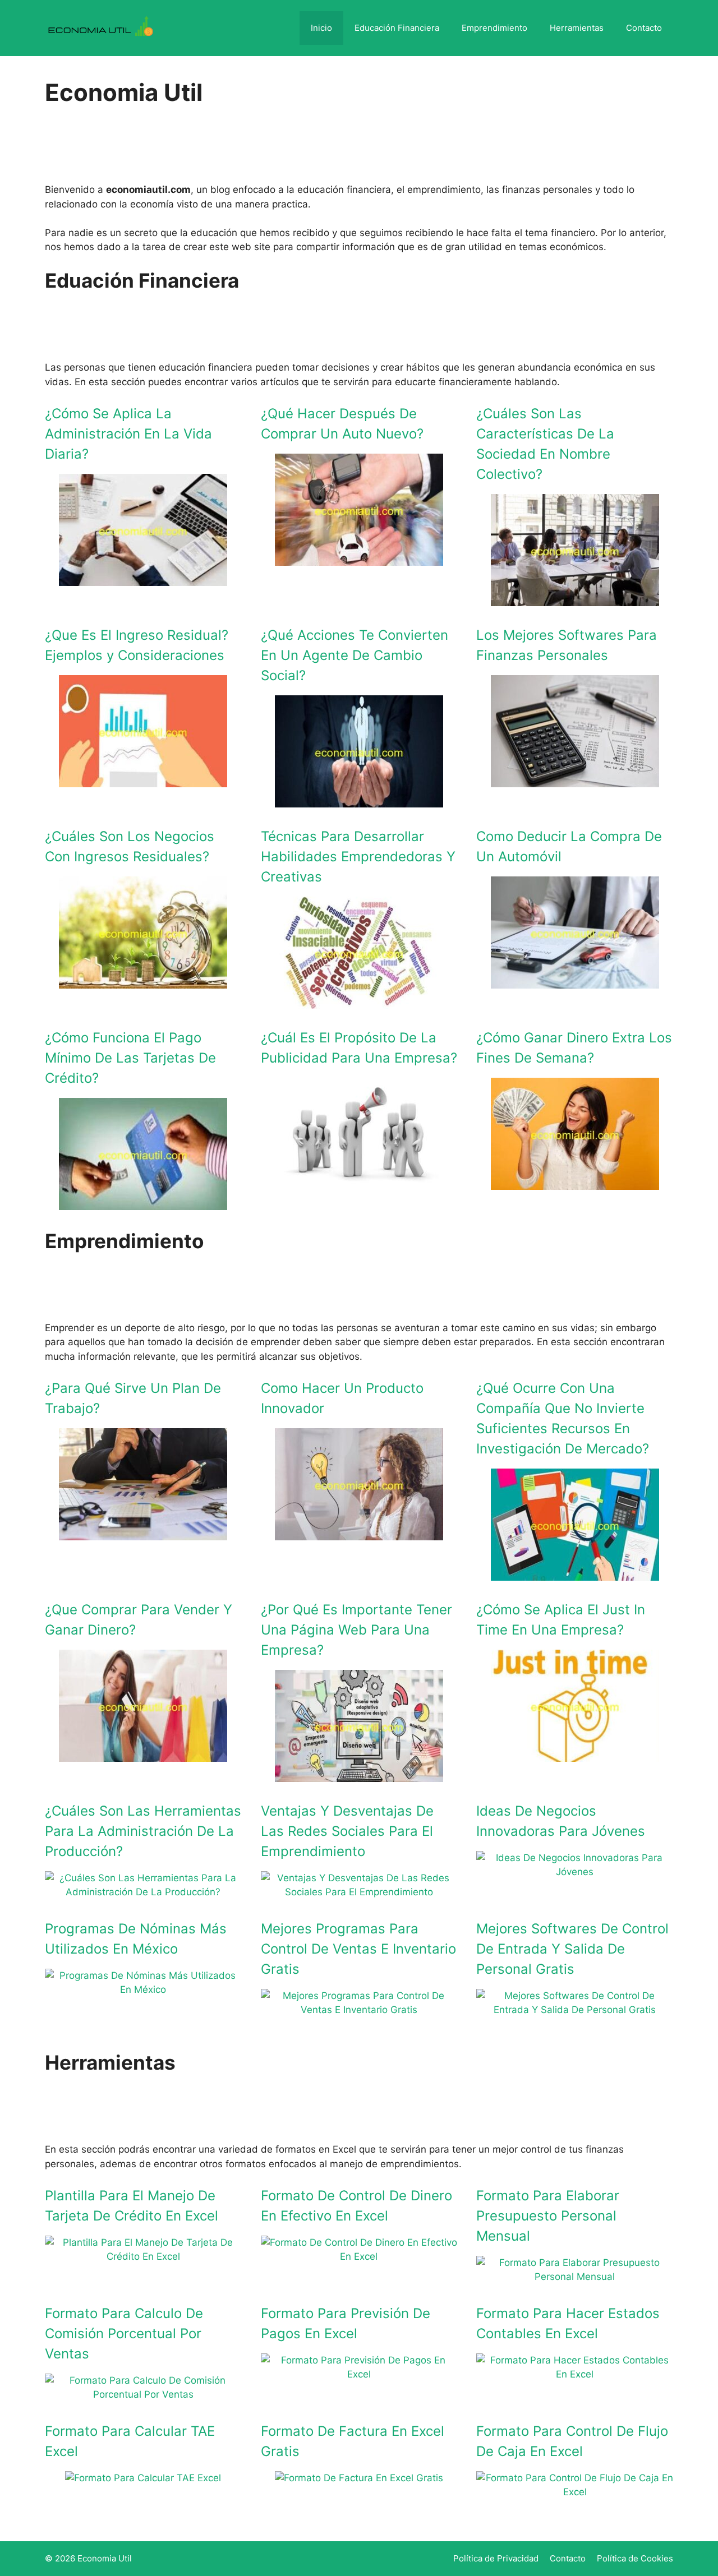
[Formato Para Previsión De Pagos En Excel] (359, 2374)
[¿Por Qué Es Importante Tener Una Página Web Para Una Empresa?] (359, 1774)
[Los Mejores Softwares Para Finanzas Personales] (575, 779)
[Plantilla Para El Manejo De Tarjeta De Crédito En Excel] (143, 2256)
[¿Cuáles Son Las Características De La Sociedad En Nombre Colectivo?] (575, 598)
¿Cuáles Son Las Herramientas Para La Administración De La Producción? (143, 1831)
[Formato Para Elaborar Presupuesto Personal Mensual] (575, 2277)
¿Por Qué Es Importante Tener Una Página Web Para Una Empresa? (356, 1630)
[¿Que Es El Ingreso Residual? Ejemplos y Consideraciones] (143, 779)
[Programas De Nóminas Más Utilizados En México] (143, 1989)
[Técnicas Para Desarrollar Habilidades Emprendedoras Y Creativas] (359, 1001)
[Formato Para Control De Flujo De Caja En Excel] (575, 2492)
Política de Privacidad (496, 2558)
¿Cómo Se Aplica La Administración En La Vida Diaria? (128, 434)
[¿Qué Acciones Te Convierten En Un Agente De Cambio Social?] (359, 800)
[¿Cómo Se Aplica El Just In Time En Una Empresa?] (575, 1754)
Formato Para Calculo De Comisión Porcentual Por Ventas (124, 2333)
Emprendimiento (494, 28)
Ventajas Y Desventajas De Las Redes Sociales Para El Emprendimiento (347, 1831)
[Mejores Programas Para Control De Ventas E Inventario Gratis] (359, 2010)
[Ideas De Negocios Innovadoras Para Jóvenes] (575, 1872)
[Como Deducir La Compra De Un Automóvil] (575, 981)
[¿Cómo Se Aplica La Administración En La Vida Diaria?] (143, 578)
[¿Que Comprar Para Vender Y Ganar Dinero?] (143, 1754)
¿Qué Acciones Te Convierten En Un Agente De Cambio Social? (355, 655)
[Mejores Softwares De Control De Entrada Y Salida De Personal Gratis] (575, 2010)
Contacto (644, 28)
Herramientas (577, 28)
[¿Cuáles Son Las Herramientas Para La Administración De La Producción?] (143, 1892)
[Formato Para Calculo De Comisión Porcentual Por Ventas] (143, 2394)
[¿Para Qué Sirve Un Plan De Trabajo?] (143, 1532)
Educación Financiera (397, 28)
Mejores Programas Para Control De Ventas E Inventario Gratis (358, 1949)
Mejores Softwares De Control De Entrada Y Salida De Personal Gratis (572, 1949)
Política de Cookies (635, 2558)
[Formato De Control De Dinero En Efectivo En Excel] (359, 2256)
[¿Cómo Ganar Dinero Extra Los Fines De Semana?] (575, 1182)
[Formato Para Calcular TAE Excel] (143, 2478)
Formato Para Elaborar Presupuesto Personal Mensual (548, 2216)
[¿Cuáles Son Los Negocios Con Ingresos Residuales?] (143, 981)
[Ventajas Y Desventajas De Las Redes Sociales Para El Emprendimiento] (359, 1892)
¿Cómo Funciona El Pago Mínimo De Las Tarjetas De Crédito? (130, 1058)
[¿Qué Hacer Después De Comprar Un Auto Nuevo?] (359, 558)
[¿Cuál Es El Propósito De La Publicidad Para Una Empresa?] (359, 1182)
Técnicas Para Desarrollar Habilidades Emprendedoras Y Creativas (358, 857)
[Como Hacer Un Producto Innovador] (359, 1532)
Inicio (321, 28)
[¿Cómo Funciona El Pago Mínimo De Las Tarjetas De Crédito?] (143, 1202)
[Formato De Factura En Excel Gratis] (359, 2478)
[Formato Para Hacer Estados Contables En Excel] (575, 2374)
